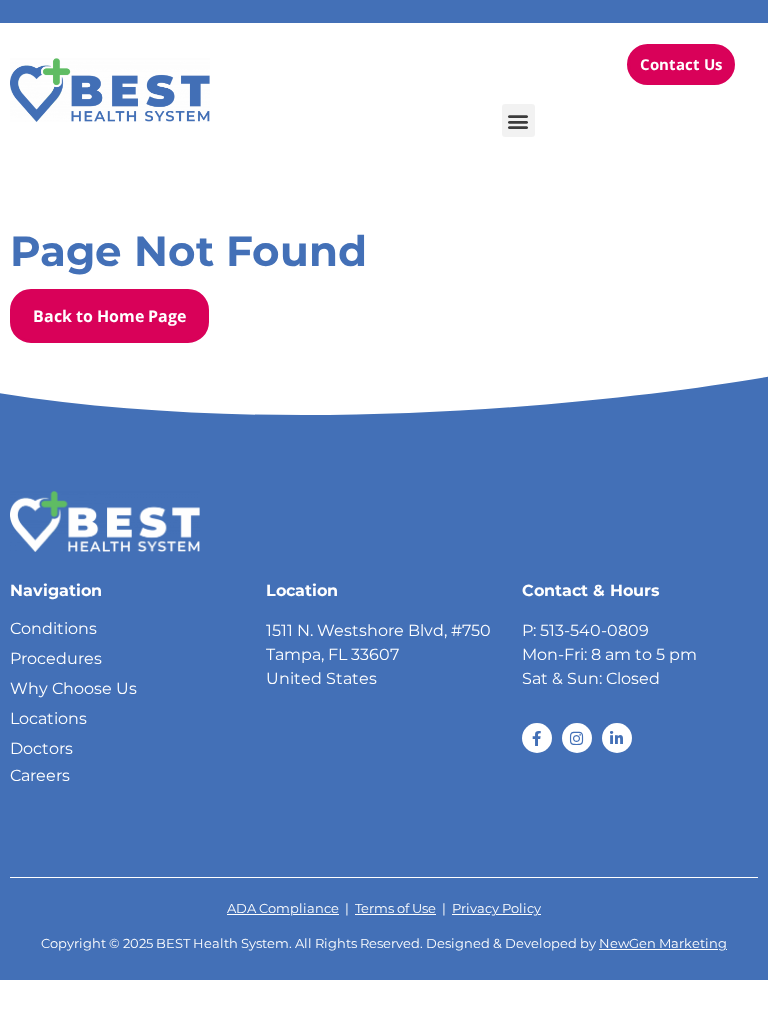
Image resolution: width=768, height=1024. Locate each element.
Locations (48, 718)
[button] (518, 120)
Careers (40, 775)
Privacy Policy (496, 908)
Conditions (53, 628)
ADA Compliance (283, 908)
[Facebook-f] (537, 738)
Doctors (41, 748)
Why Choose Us (73, 688)
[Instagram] (577, 738)
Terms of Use (395, 908)
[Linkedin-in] (617, 738)
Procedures (56, 658)
